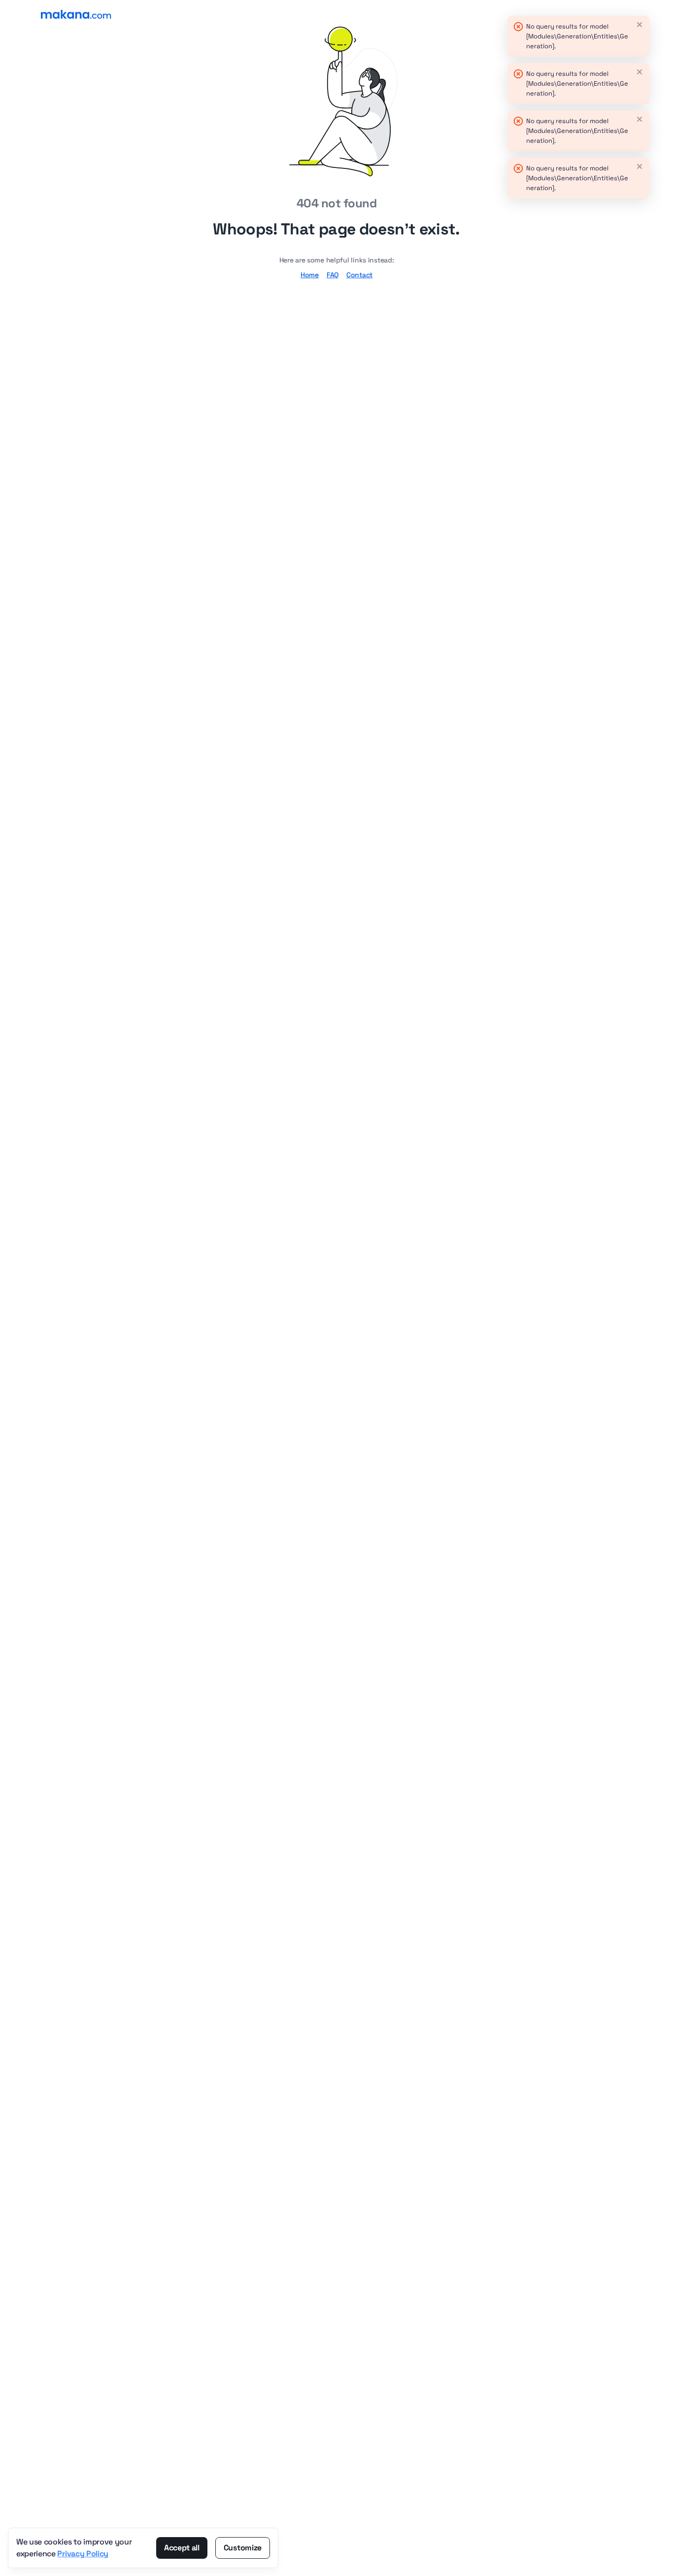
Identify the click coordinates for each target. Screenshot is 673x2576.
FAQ (333, 275)
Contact (359, 275)
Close (639, 25)
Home (310, 275)
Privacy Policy (83, 2554)
